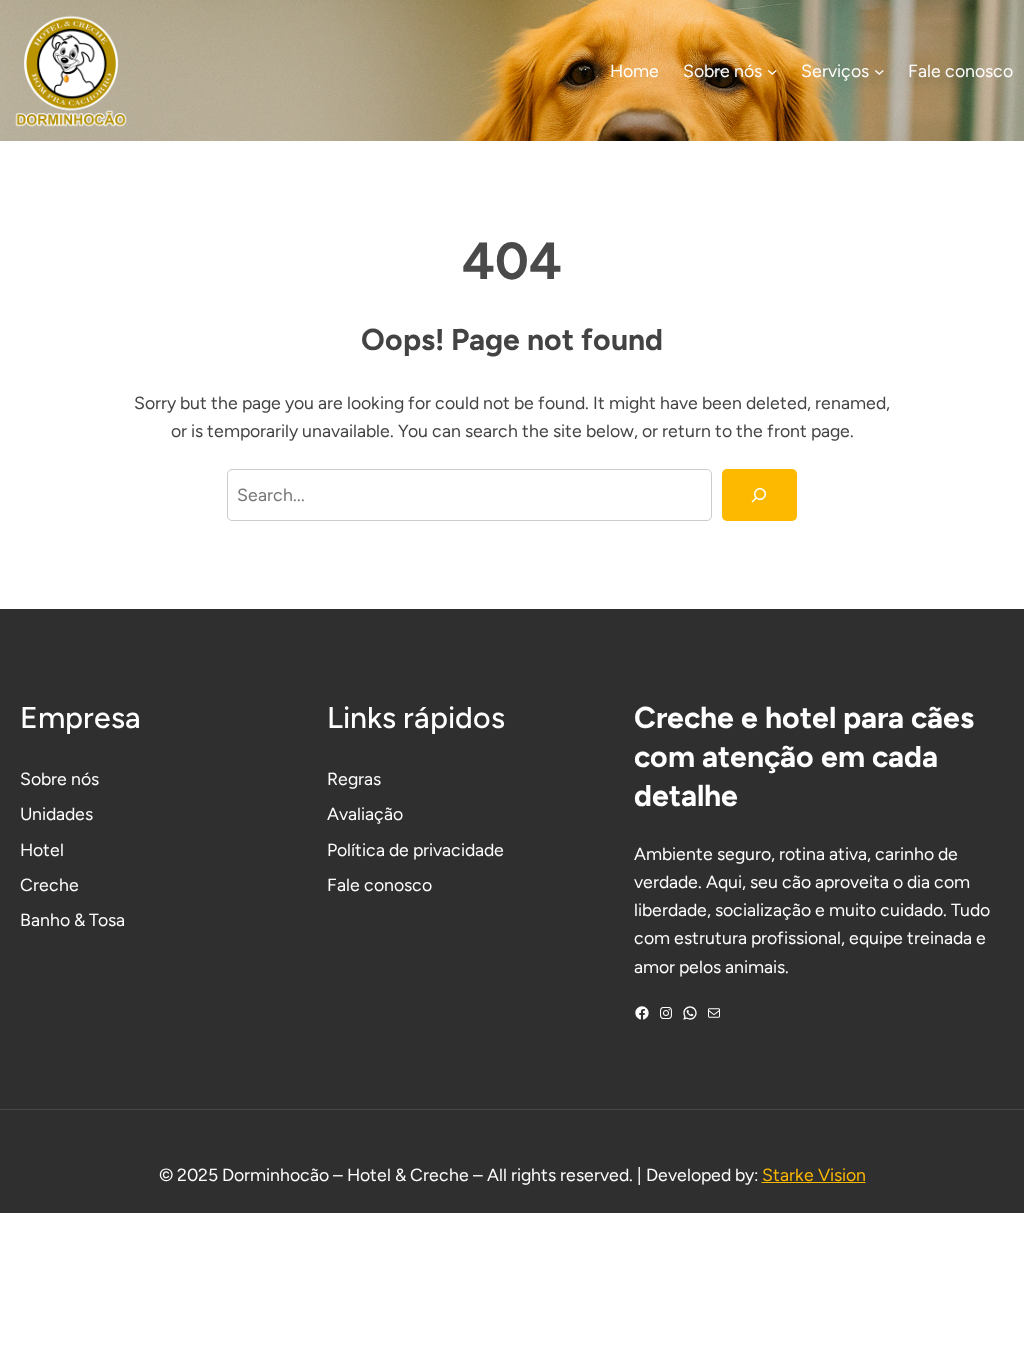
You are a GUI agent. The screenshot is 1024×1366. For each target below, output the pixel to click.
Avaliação (365, 813)
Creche (49, 884)
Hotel (42, 849)
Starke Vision (814, 1174)
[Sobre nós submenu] (772, 70)
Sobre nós (59, 778)
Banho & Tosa (72, 919)
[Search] (759, 495)
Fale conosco (379, 884)
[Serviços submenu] (879, 70)
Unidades (56, 813)
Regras (354, 778)
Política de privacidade (415, 849)
